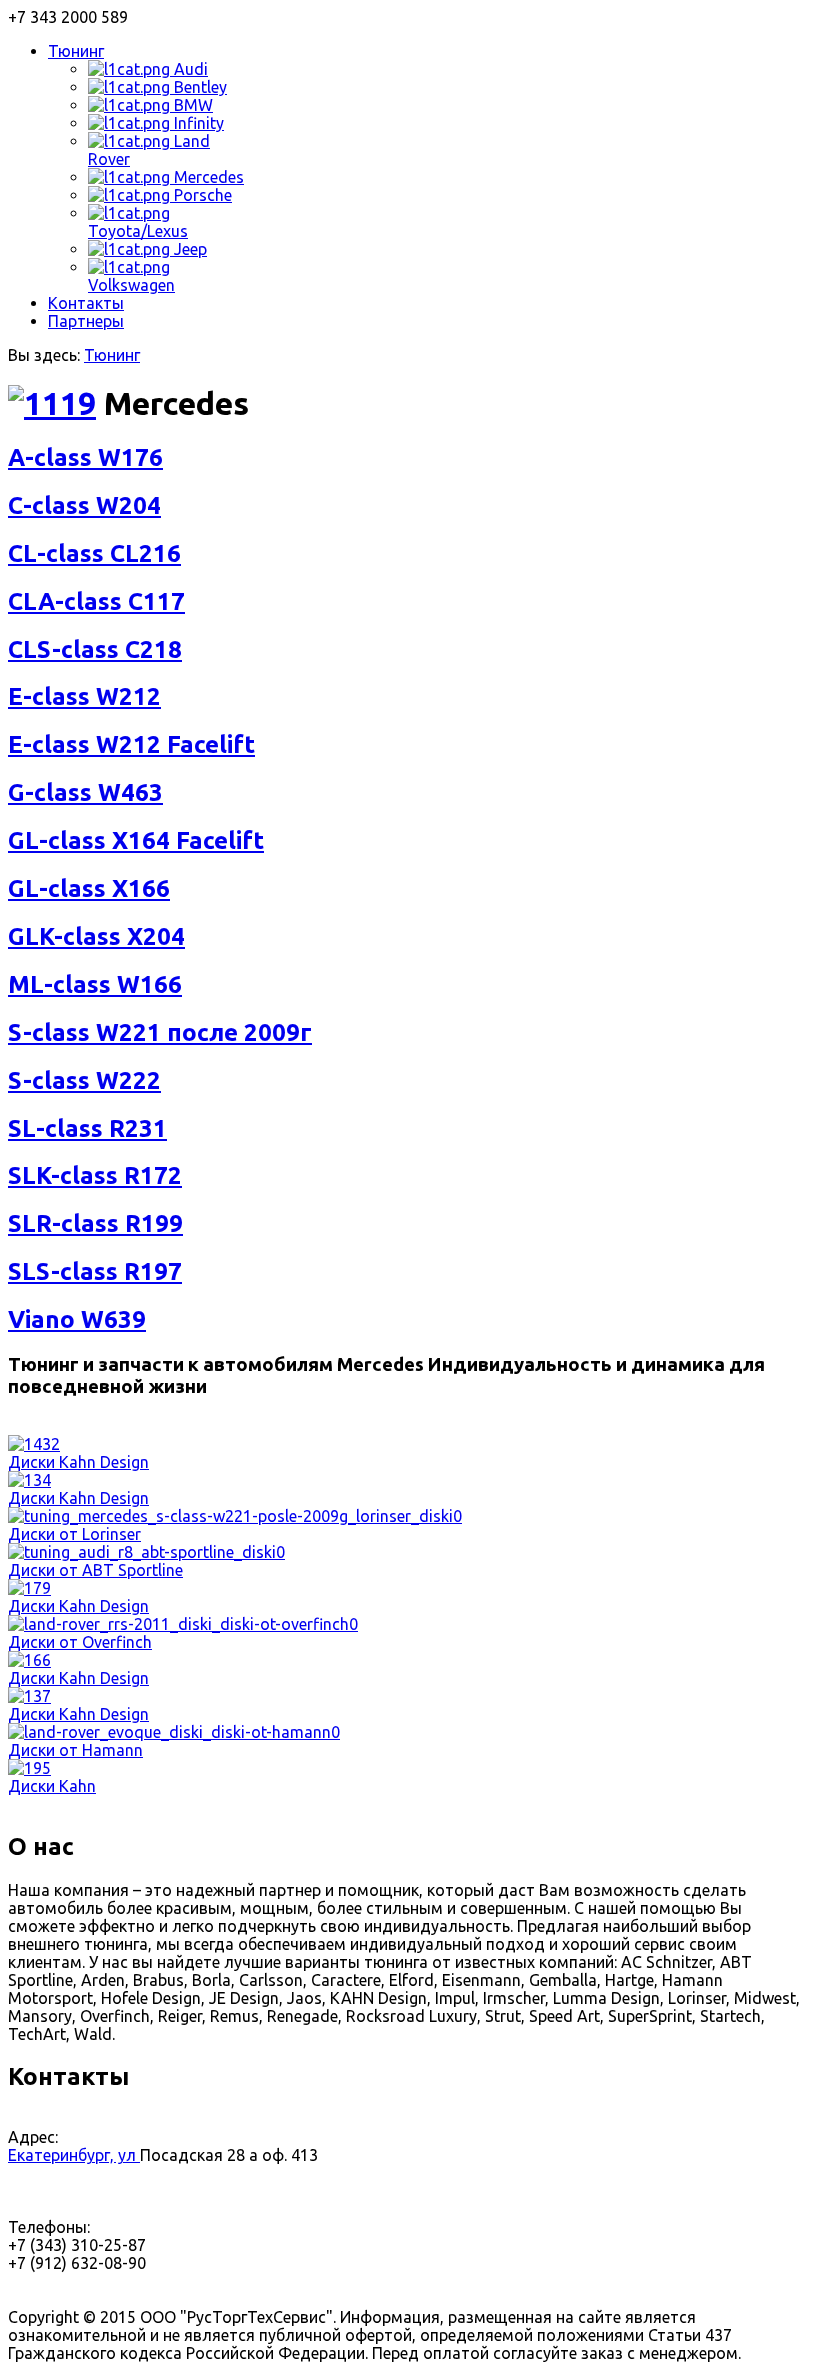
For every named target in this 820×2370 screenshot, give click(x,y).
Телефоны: (49, 2227)
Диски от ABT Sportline (95, 1570)
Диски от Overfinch (80, 1642)
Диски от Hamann (75, 1750)
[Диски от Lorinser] (235, 1516)
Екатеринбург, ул (74, 2155)
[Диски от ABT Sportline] (146, 1552)
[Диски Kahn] (29, 1768)
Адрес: (33, 2137)
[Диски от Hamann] (174, 1732)
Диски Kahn (52, 1786)
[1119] (52, 403)
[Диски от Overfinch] (183, 1624)
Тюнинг (112, 355)
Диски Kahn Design (78, 1462)
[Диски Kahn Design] (34, 1444)
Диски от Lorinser (74, 1534)
